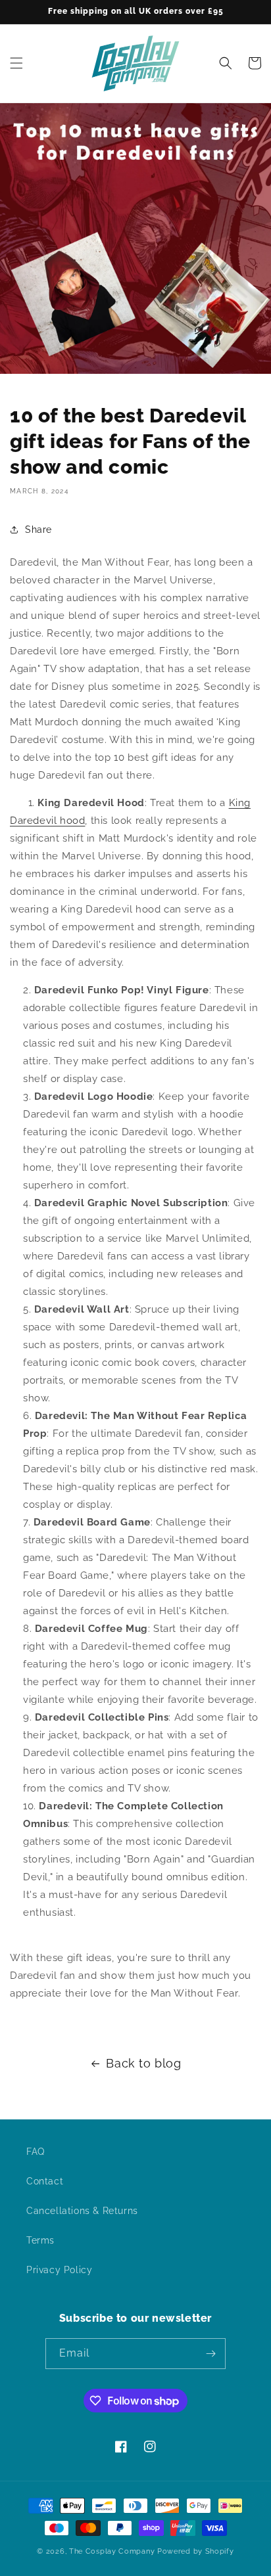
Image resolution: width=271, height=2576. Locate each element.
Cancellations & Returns (82, 2211)
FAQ (36, 2152)
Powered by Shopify (196, 2551)
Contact (45, 2181)
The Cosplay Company (112, 2551)
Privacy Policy (59, 2270)
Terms (40, 2240)
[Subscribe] (210, 2354)
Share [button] (38, 530)
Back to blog (143, 2063)
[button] (16, 63)
